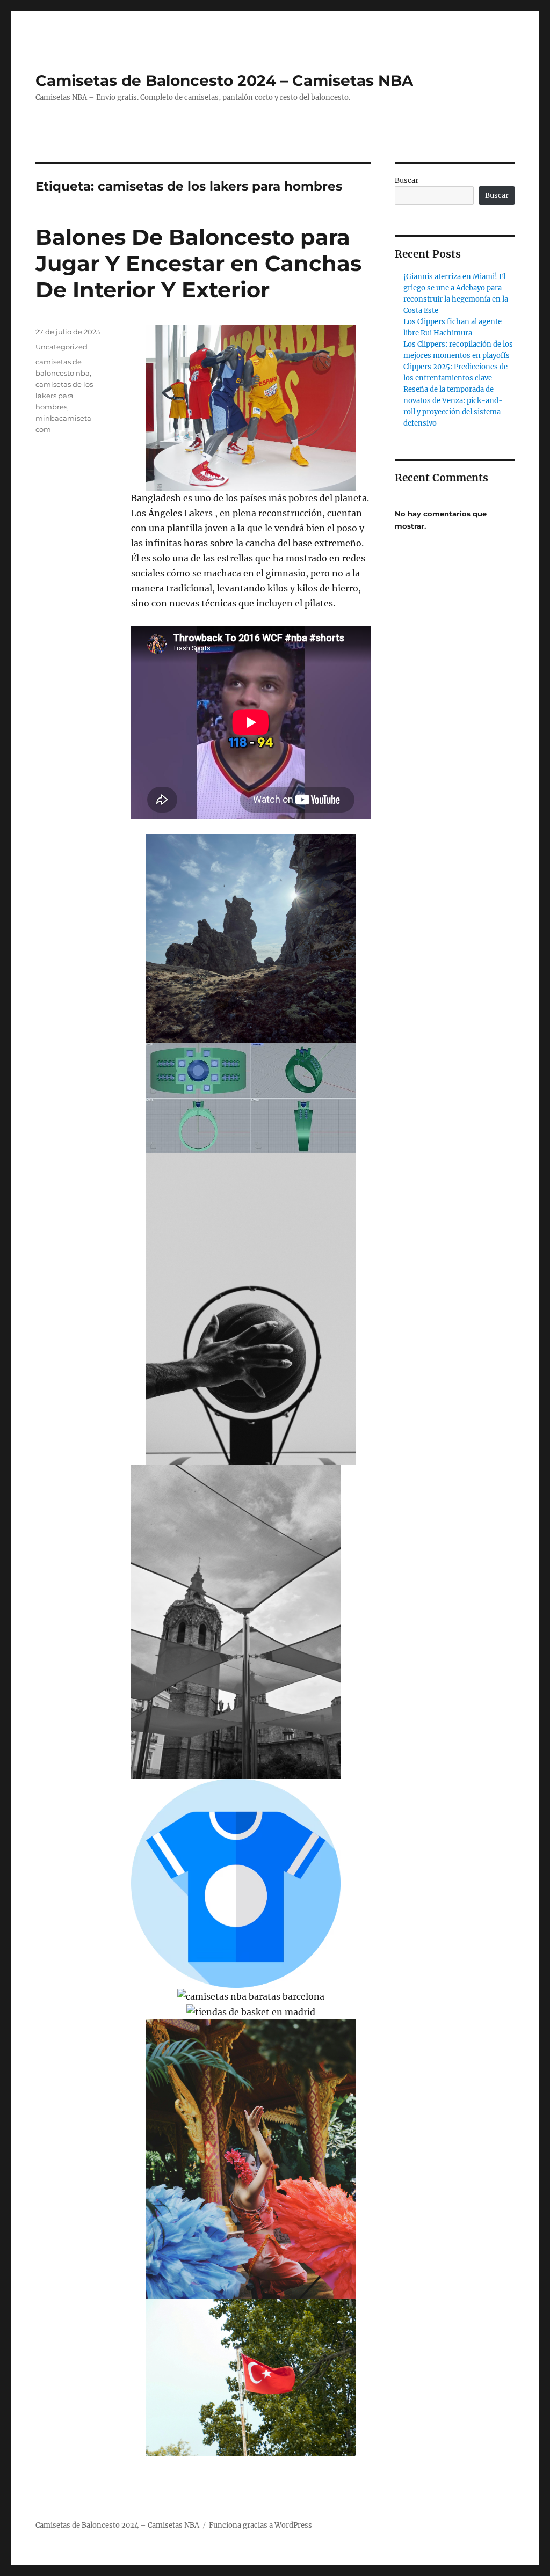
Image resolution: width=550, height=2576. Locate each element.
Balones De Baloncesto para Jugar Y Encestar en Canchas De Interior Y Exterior (198, 263)
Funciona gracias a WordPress (260, 2525)
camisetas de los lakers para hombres (64, 396)
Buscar (407, 181)
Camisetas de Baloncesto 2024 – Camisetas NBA (224, 80)
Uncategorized (61, 347)
